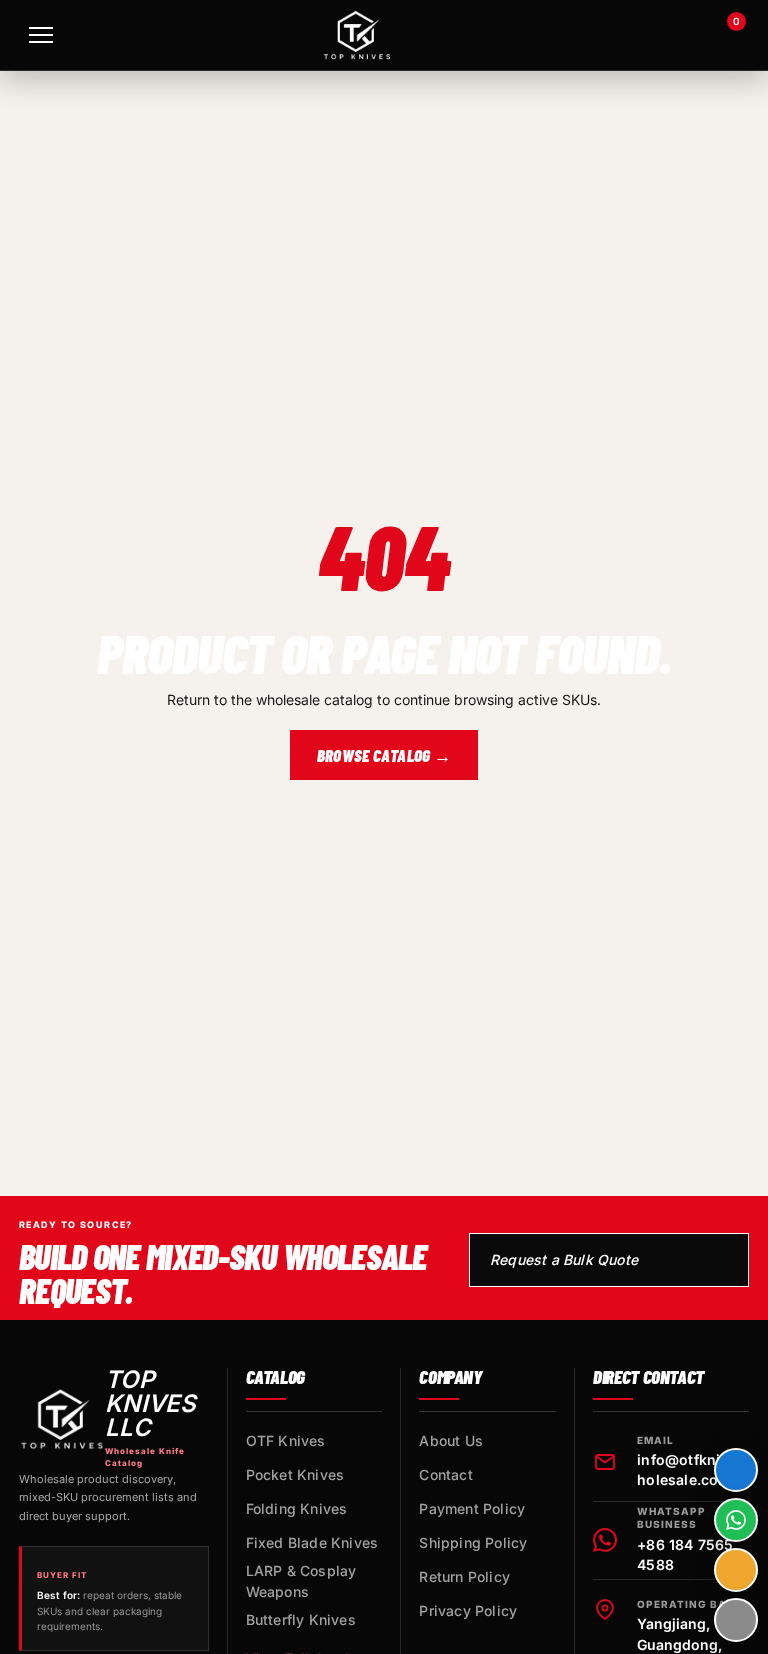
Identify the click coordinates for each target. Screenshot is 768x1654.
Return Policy (464, 1576)
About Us (451, 1440)
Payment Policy (472, 1508)
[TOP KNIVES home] (357, 35)
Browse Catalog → (384, 755)
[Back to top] (736, 1620)
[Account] (670, 35)
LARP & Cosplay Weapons (301, 1581)
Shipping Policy (473, 1542)
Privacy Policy (468, 1610)
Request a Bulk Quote (564, 1259)
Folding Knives (297, 1508)
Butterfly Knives (301, 1619)
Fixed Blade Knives (312, 1542)
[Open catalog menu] (41, 35)
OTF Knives (286, 1440)
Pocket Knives (295, 1474)
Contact (445, 1474)
